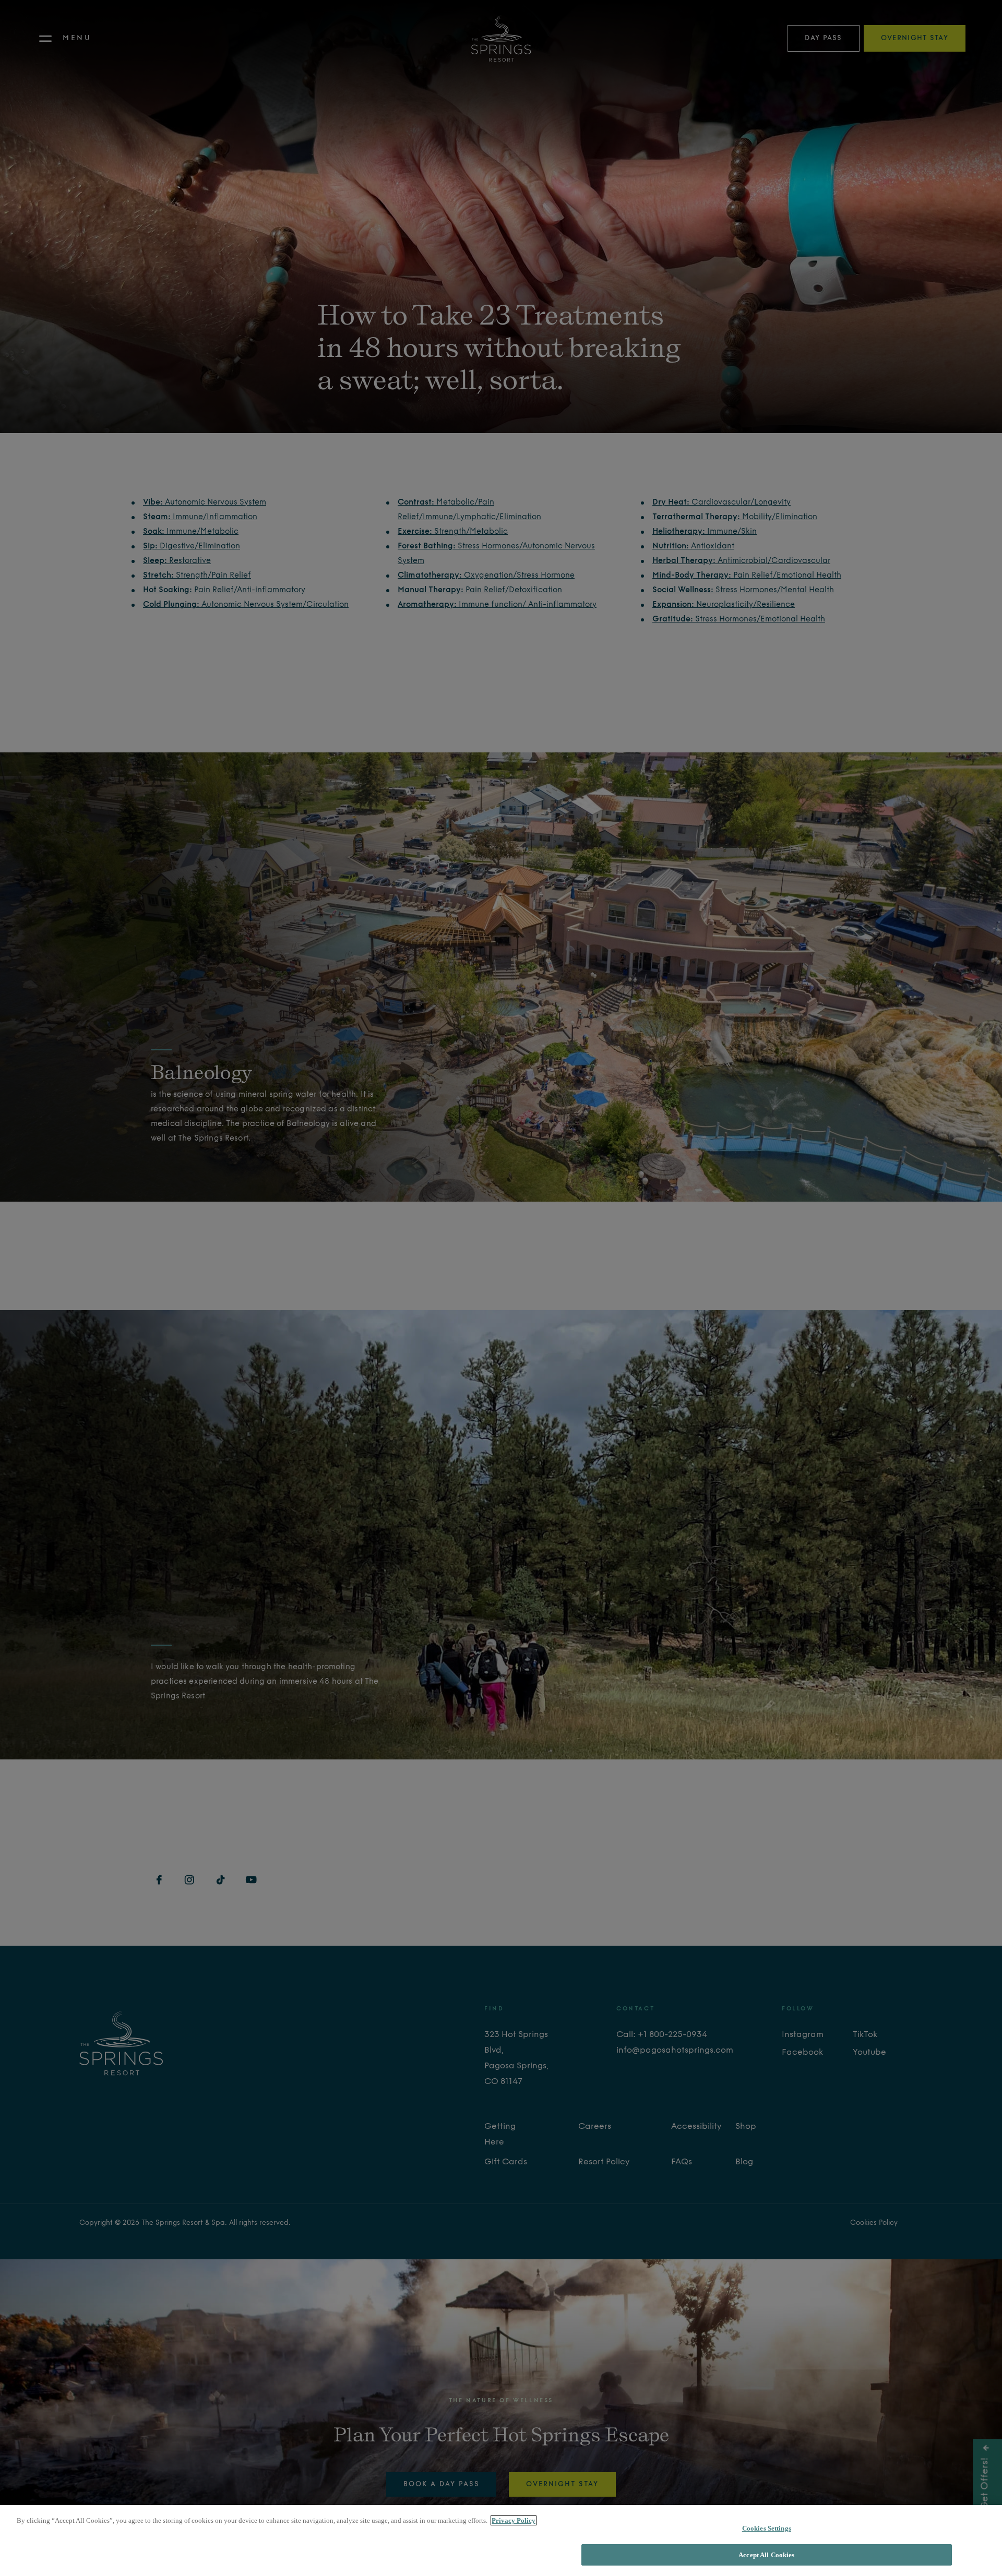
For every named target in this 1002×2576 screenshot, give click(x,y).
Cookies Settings (767, 2528)
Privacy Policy (514, 2520)
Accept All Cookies (766, 2554)
